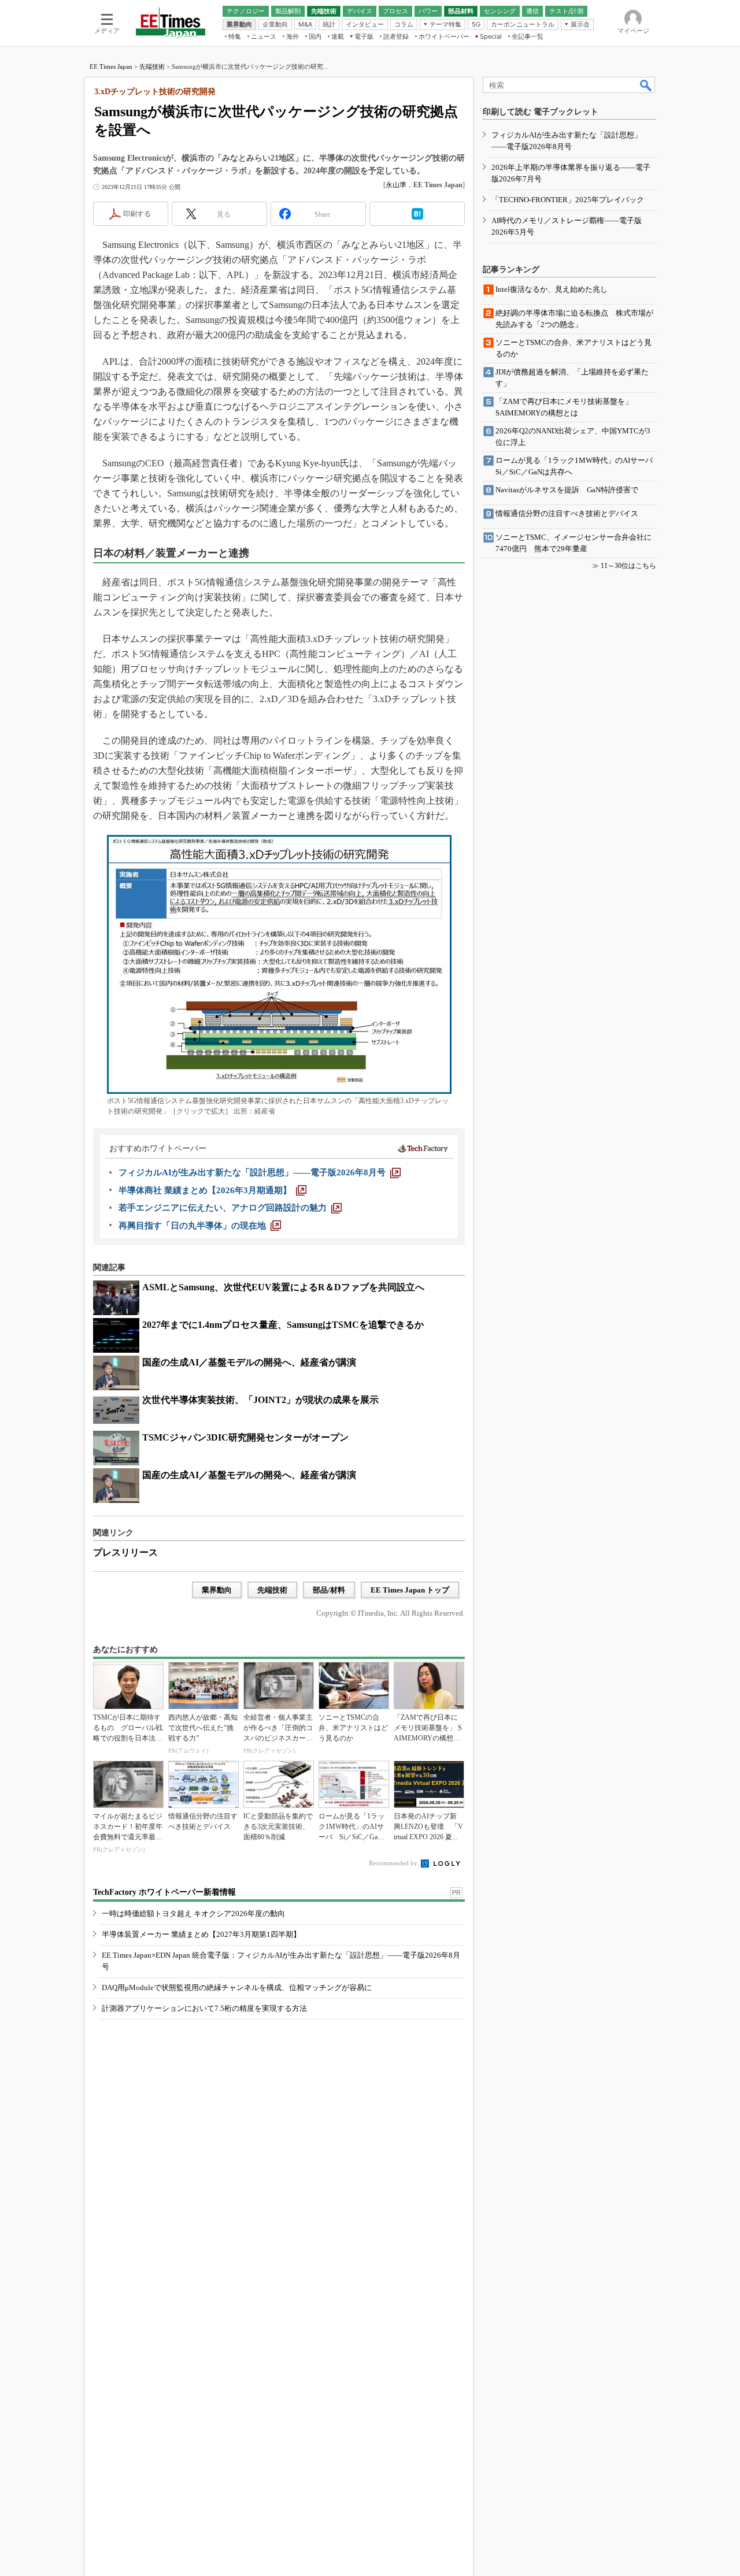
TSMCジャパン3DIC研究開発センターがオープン (245, 1437)
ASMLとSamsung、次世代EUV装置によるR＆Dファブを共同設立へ (283, 1287)
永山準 (396, 185)
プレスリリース (125, 1552)
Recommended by (394, 1863)
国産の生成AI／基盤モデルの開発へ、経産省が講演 (249, 1362)
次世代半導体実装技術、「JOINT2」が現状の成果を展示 (260, 1400)
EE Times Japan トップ (410, 1590)
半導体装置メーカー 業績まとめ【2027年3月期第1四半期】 (201, 1934)
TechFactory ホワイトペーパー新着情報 (164, 1892)
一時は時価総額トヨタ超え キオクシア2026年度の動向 (193, 1914)
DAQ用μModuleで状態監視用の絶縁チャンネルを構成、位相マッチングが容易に (237, 1987)
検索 (646, 85)
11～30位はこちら (628, 566)
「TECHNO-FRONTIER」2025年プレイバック (568, 200)
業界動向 (217, 1590)
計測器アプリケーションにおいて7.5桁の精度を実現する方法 (204, 2008)
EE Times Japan (111, 66)
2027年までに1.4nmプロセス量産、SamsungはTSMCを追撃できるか (283, 1325)
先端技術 (152, 66)
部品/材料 (329, 1590)
